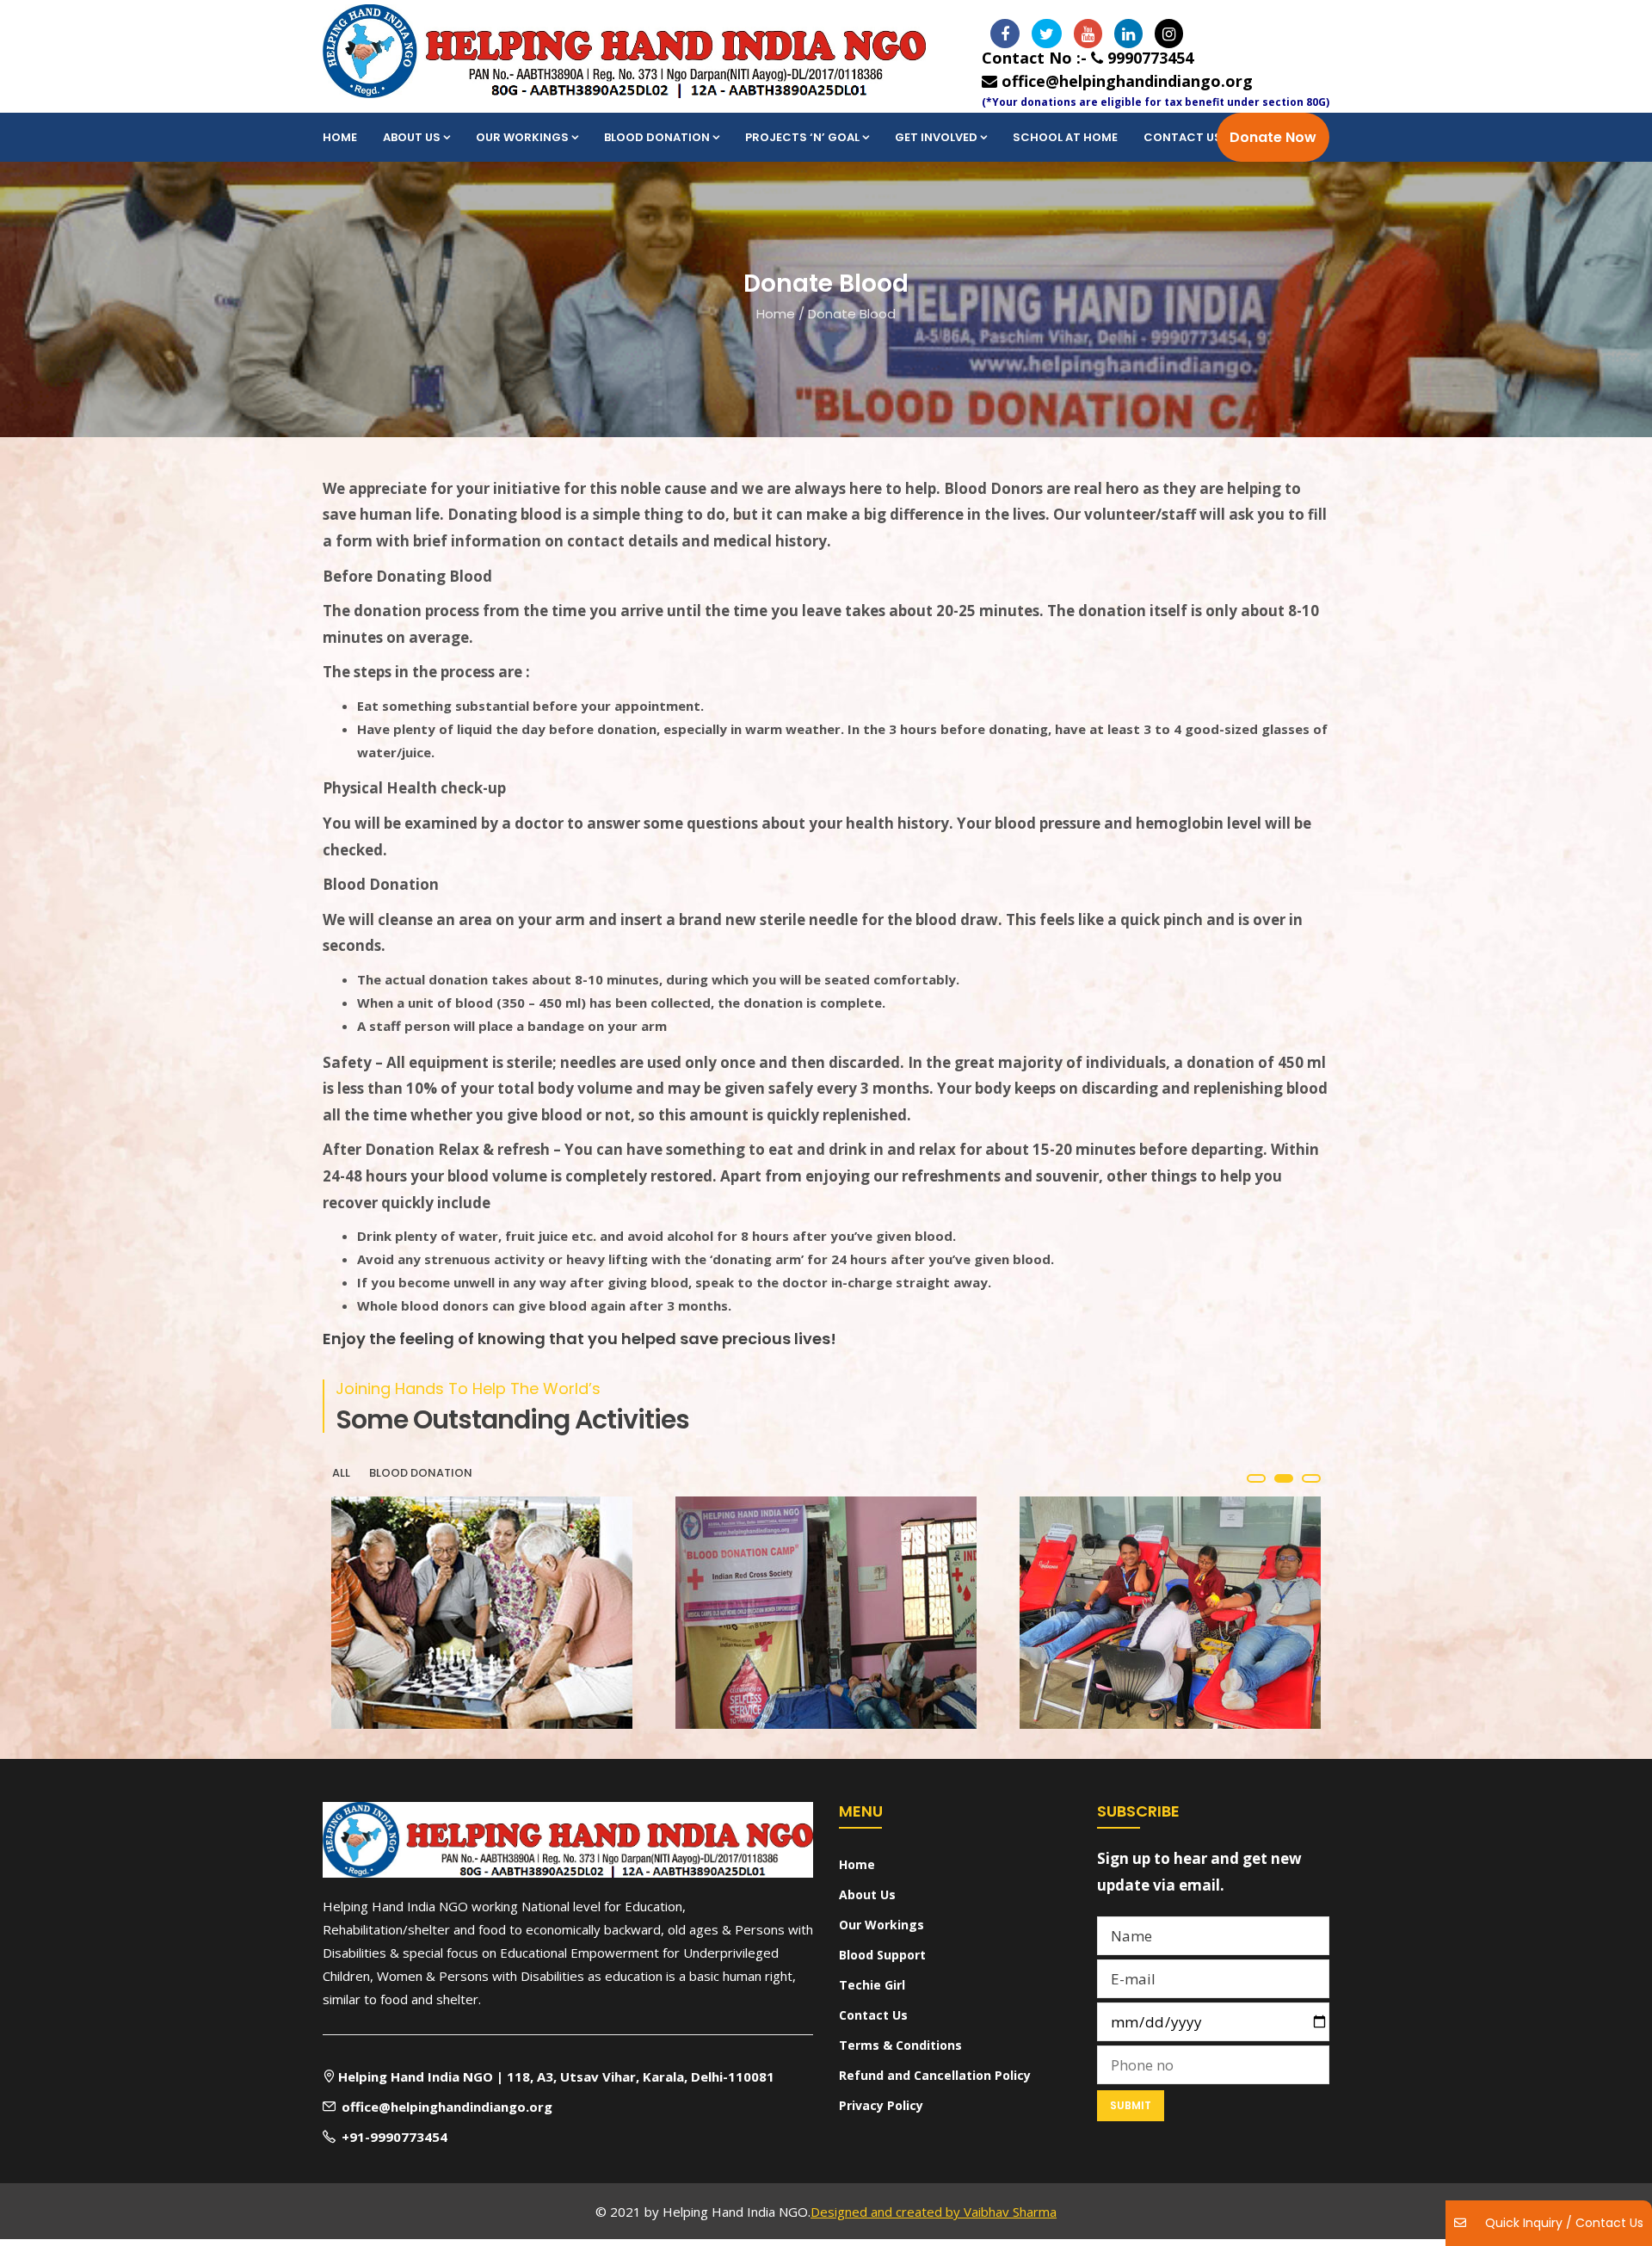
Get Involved (936, 137)
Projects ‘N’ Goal (802, 137)
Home (340, 137)
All (341, 1473)
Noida (368, 1664)
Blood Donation (657, 137)
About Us (412, 137)
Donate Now (1273, 137)
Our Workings (522, 137)
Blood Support (882, 1955)
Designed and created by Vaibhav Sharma (934, 2212)
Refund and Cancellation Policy (935, 2075)
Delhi (1052, 1664)
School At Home (1065, 137)
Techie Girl (872, 1985)
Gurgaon (724, 1664)
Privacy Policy (881, 2105)
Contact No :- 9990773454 (1088, 58)
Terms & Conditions (900, 2045)
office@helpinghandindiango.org (1125, 81)
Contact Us (1183, 137)
